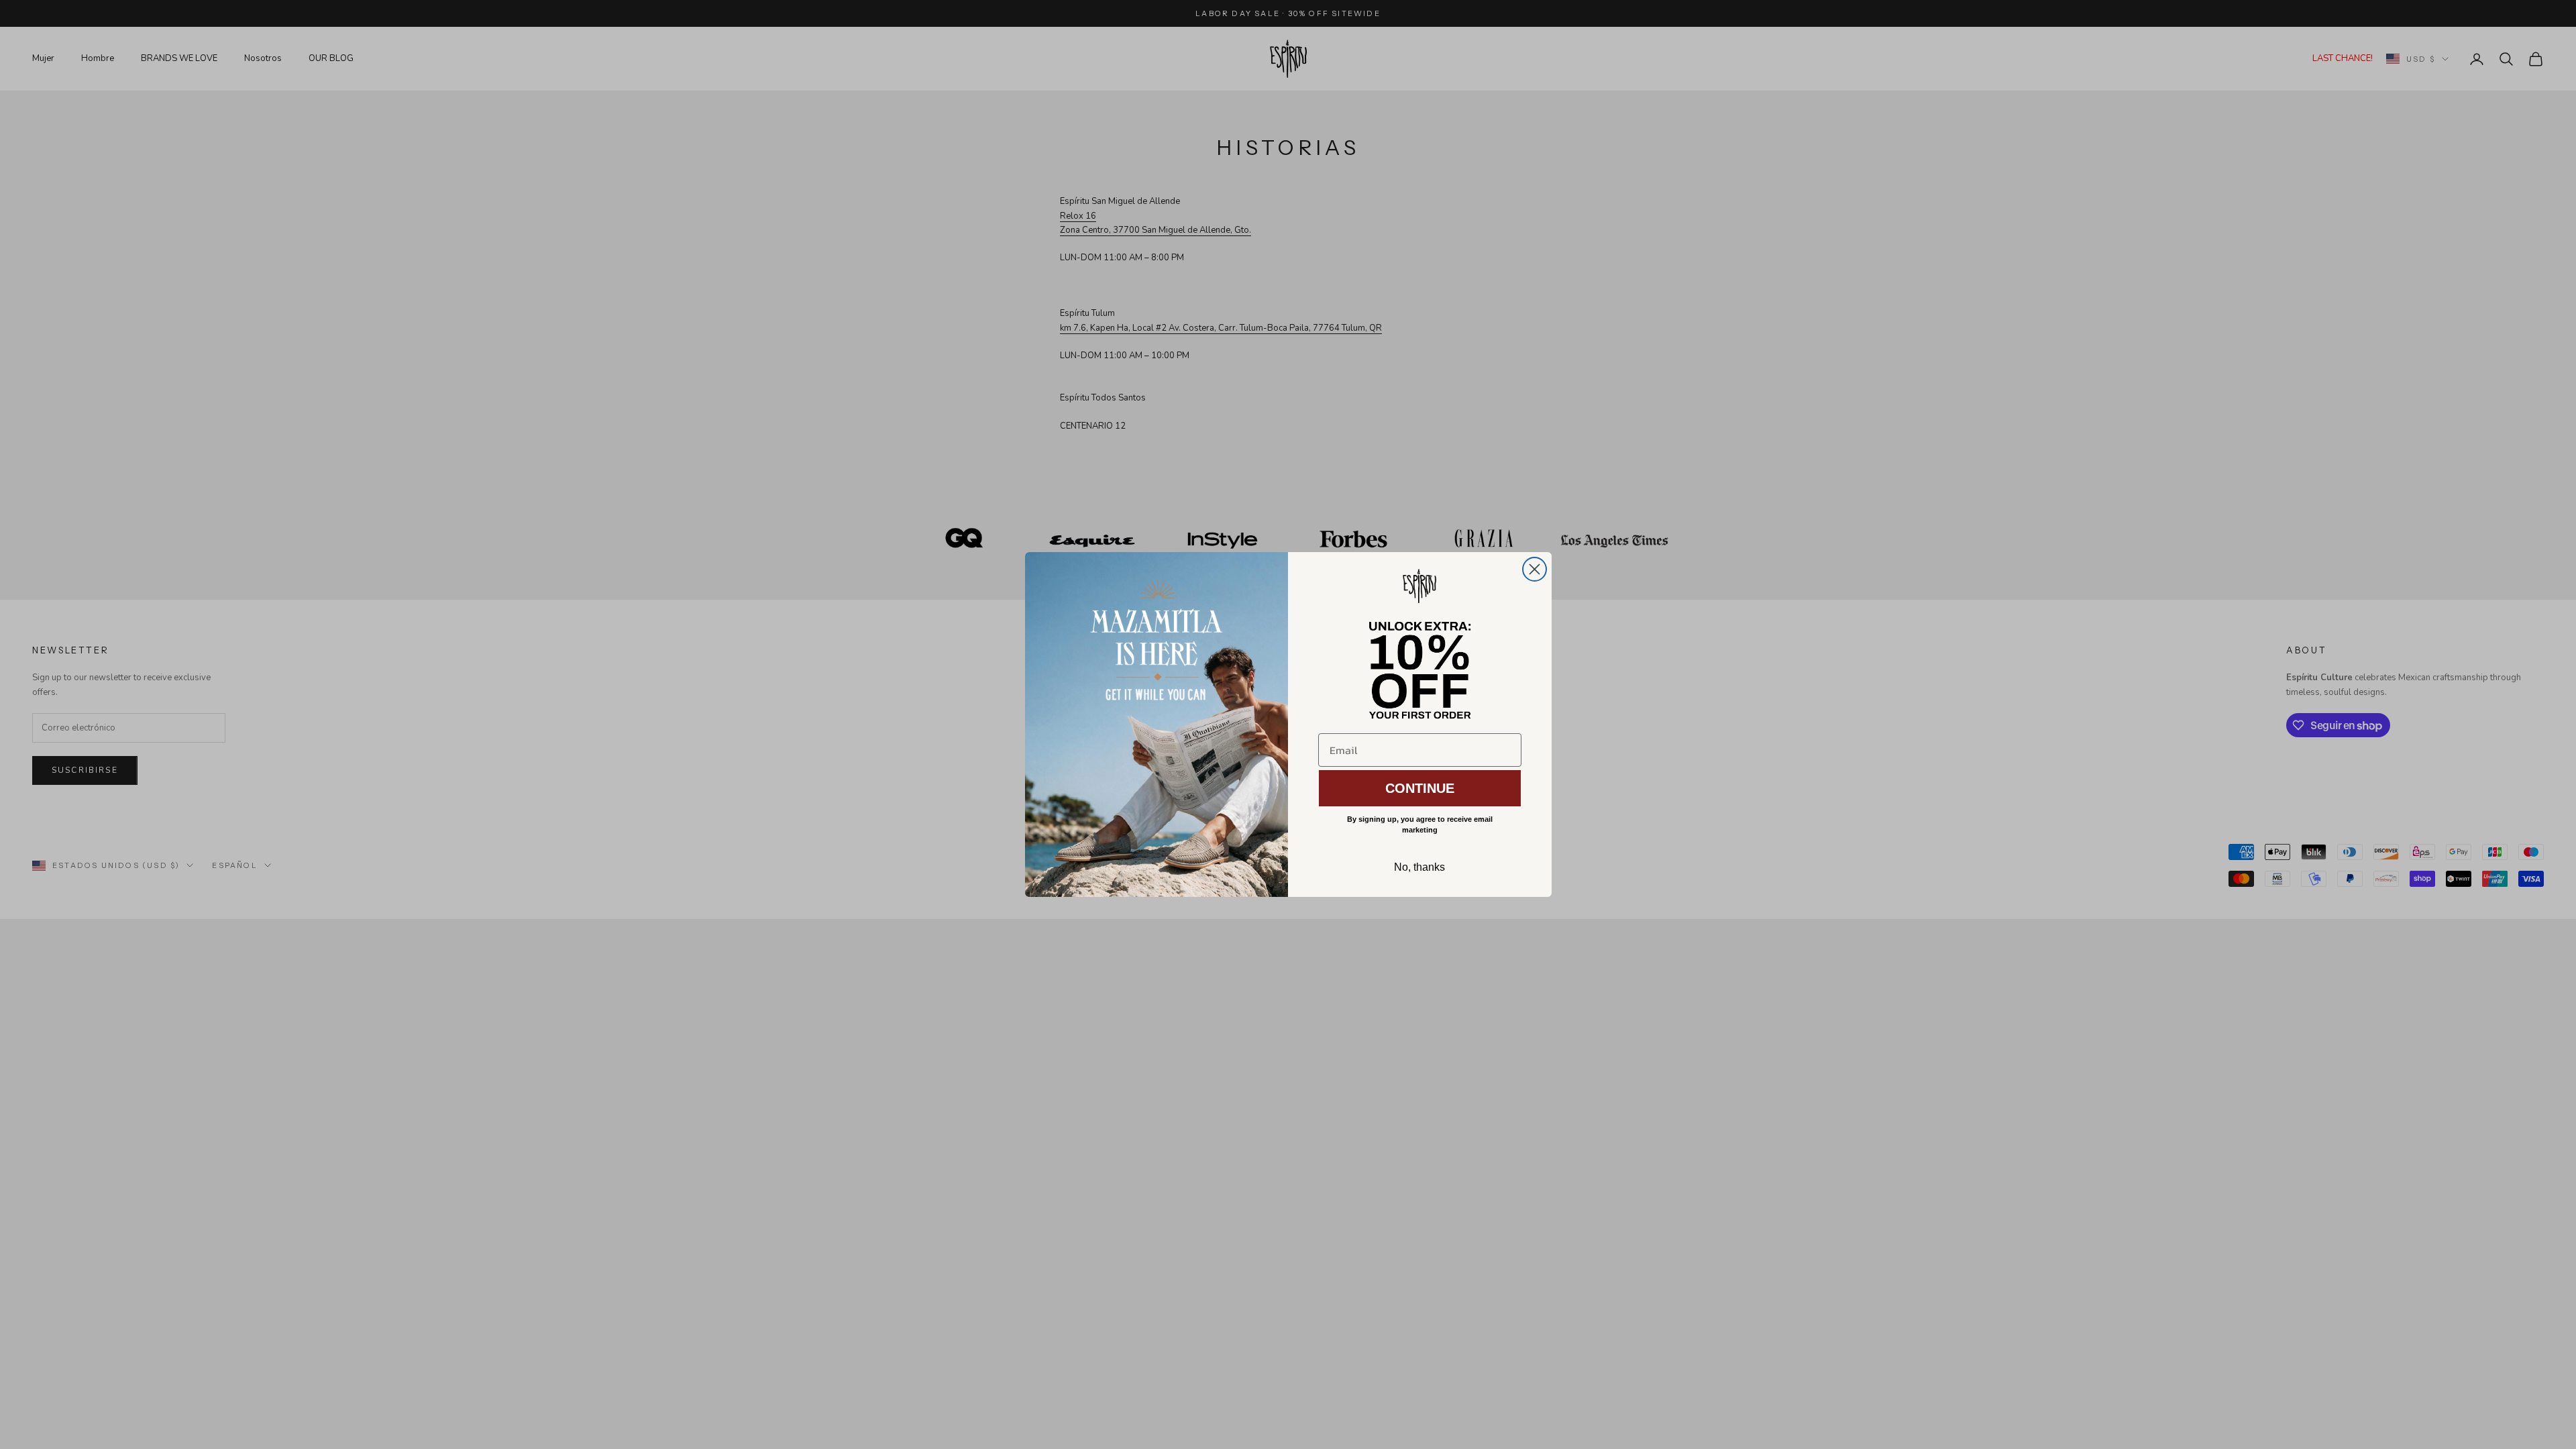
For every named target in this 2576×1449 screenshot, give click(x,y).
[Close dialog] (1535, 569)
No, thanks (1419, 867)
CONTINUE (1420, 788)
